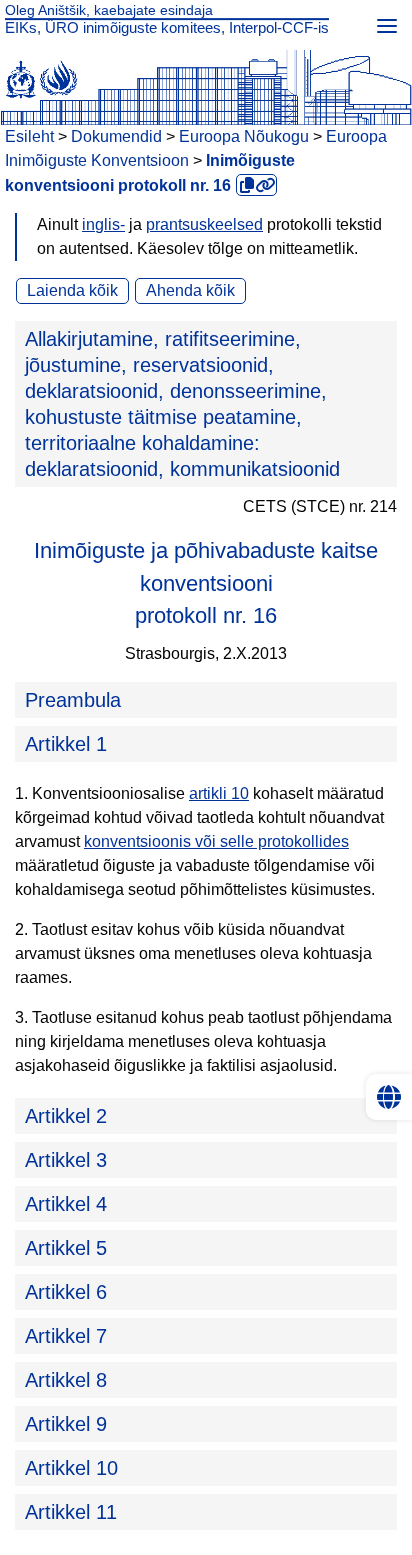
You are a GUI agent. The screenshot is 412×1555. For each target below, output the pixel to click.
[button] (206, 404)
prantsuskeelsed (204, 224)
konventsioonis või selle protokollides (216, 841)
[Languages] (389, 1097)
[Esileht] (206, 75)
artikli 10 (219, 793)
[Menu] (387, 25)
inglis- (103, 224)
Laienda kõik (72, 290)
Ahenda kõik (190, 290)
